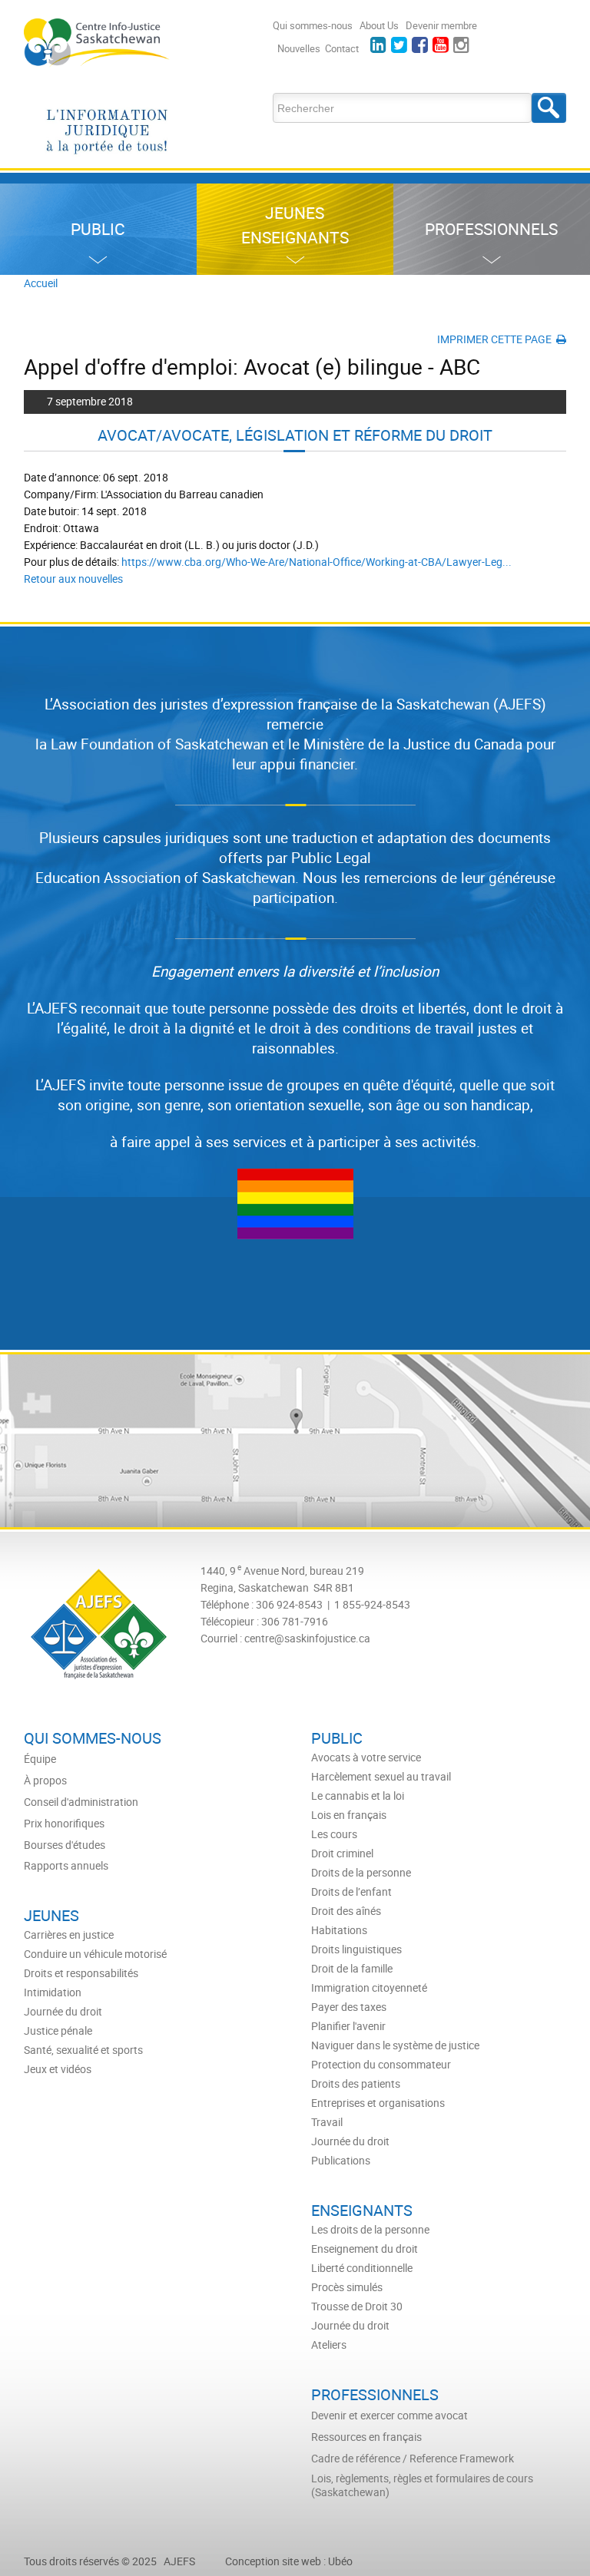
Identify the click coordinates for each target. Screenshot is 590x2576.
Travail (327, 2122)
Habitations (339, 1930)
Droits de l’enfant (351, 1892)
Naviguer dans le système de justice (395, 2045)
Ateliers (329, 2345)
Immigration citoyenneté (369, 1988)
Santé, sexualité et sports (83, 2050)
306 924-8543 (289, 1604)
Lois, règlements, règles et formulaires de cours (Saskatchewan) (422, 2485)
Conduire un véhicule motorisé (95, 1954)
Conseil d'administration (81, 1802)
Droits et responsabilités (81, 1973)
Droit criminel (342, 1853)
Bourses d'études (65, 1845)
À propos (45, 1781)
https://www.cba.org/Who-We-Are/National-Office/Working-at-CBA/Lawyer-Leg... (317, 562)
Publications (341, 2161)
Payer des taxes (349, 2007)
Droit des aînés (346, 1911)
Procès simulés (347, 2287)
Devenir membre (441, 25)
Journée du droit (350, 2141)
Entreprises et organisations (378, 2103)
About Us (379, 25)
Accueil (41, 283)
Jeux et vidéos (58, 2069)
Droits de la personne (361, 1873)
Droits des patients (356, 2084)
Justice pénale (58, 2031)
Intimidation (53, 1992)
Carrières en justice (69, 1935)
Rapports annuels (66, 1866)
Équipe (40, 1759)
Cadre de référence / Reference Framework (413, 2459)
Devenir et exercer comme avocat (389, 2416)
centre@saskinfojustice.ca (307, 1638)
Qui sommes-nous (313, 25)
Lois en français (349, 1815)
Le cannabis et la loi (358, 1796)
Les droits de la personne (370, 2230)
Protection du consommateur (381, 2065)
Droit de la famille (352, 1969)
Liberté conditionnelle (362, 2268)
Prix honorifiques (64, 1824)
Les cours (334, 1834)
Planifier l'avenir (348, 2026)
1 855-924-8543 (372, 1604)
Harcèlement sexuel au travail (381, 1777)
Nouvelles (299, 48)
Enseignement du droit (365, 2249)
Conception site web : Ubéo (289, 2561)
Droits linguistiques (356, 1949)
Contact (342, 48)
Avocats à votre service (366, 1758)
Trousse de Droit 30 (357, 2306)
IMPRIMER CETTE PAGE (497, 339)
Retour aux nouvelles (73, 579)
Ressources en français (366, 2437)
